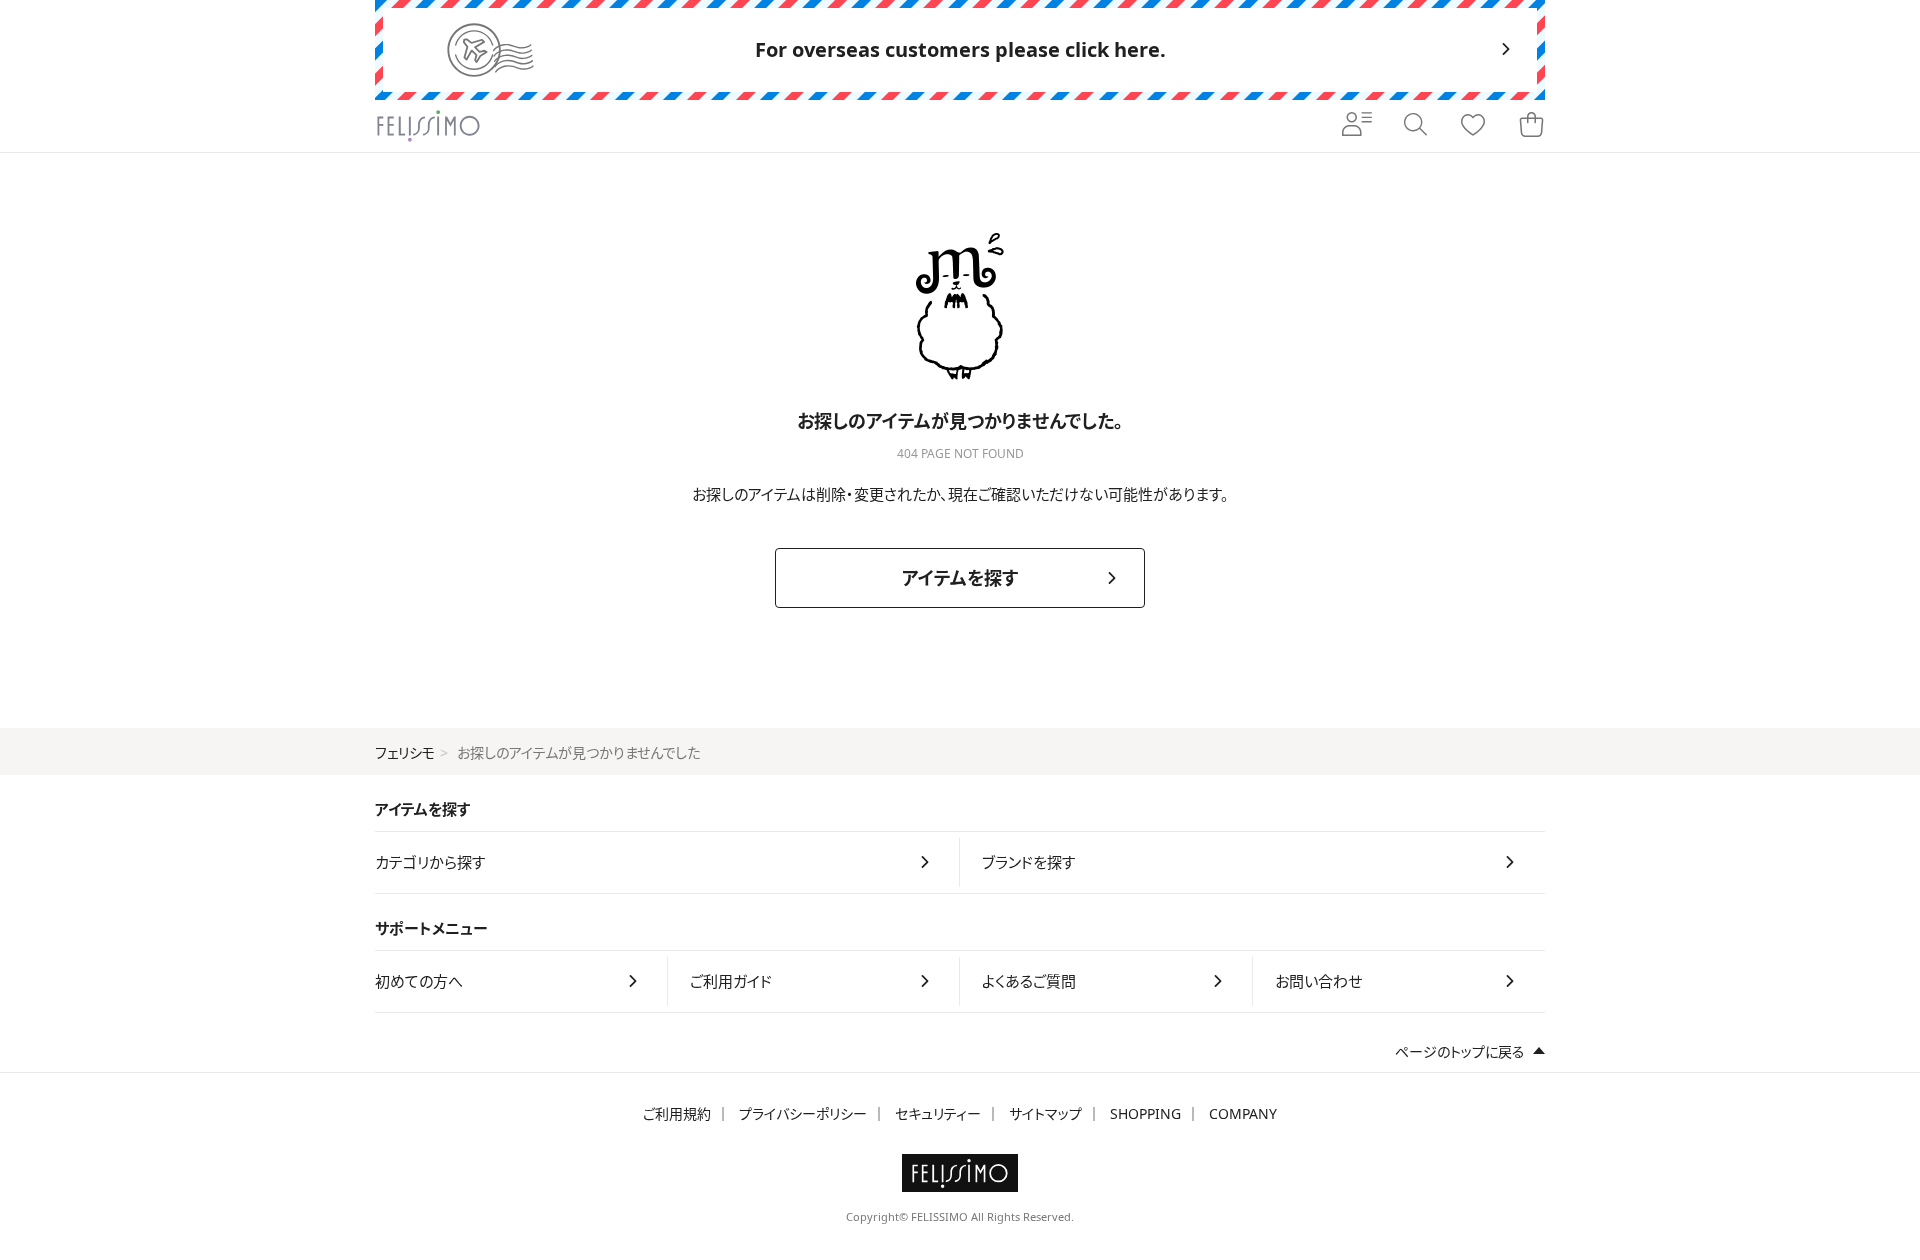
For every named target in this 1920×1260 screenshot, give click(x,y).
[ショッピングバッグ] (1531, 126)
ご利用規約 (677, 1113)
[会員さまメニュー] (1357, 126)
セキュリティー (938, 1113)
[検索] (1415, 126)
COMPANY (1243, 1113)
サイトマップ (1045, 1113)
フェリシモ (405, 752)
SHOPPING (1145, 1113)
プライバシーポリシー (803, 1113)
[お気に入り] (1473, 126)
